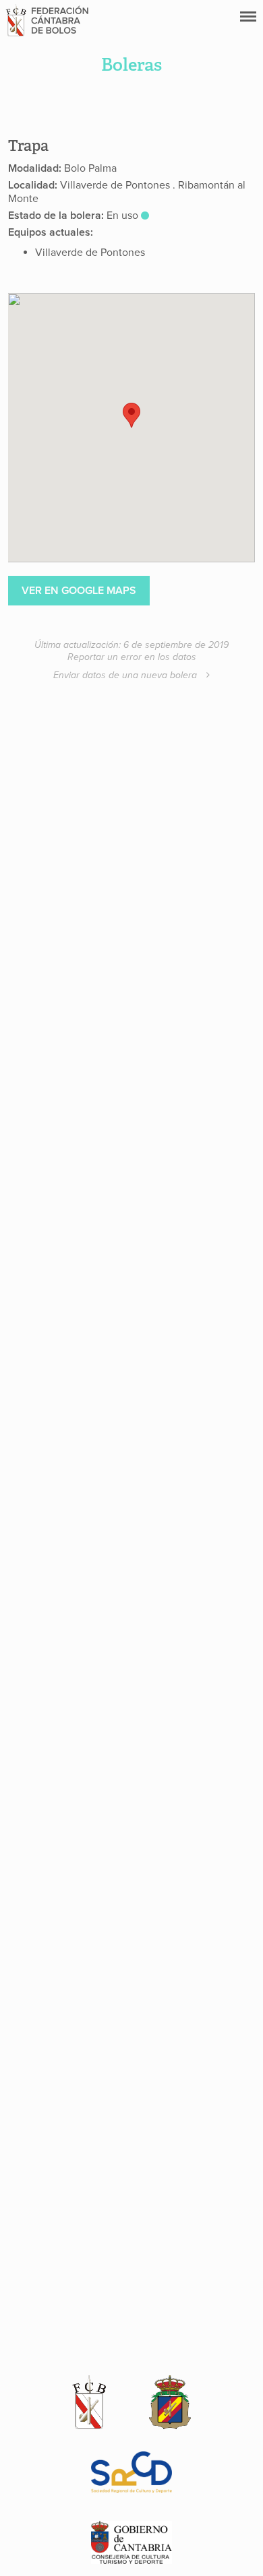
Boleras (131, 65)
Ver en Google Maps (79, 591)
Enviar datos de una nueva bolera (126, 675)
